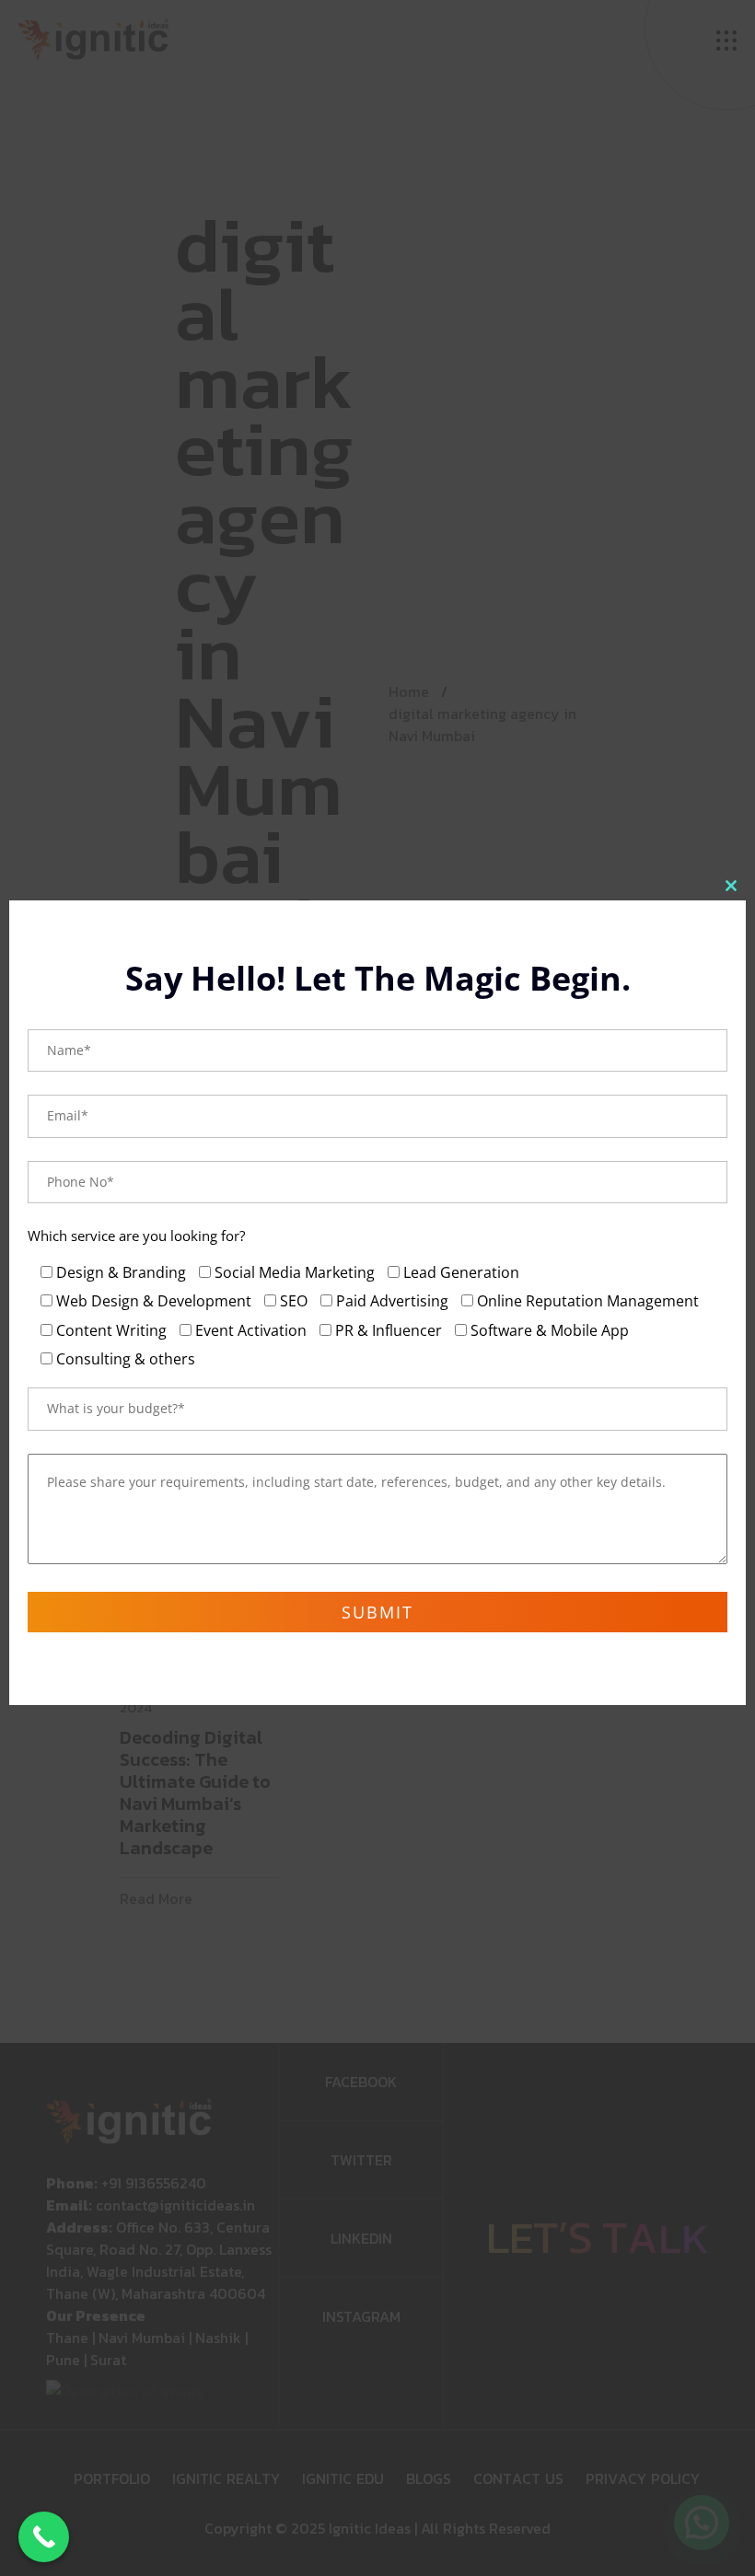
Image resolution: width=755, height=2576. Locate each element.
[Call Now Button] (44, 2537)
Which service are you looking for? (136, 1236)
